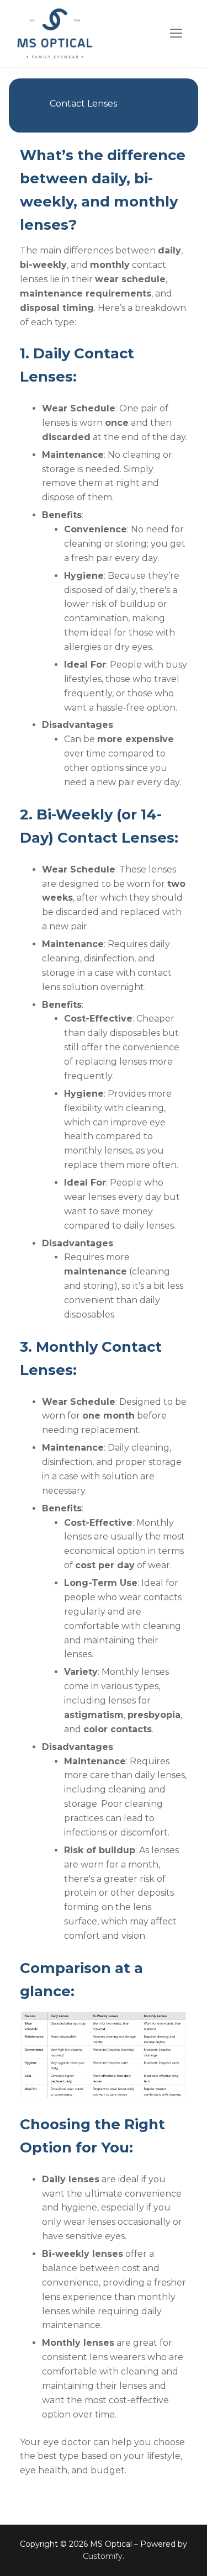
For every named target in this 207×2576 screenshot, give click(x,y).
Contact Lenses (83, 104)
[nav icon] (176, 34)
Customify (103, 2556)
